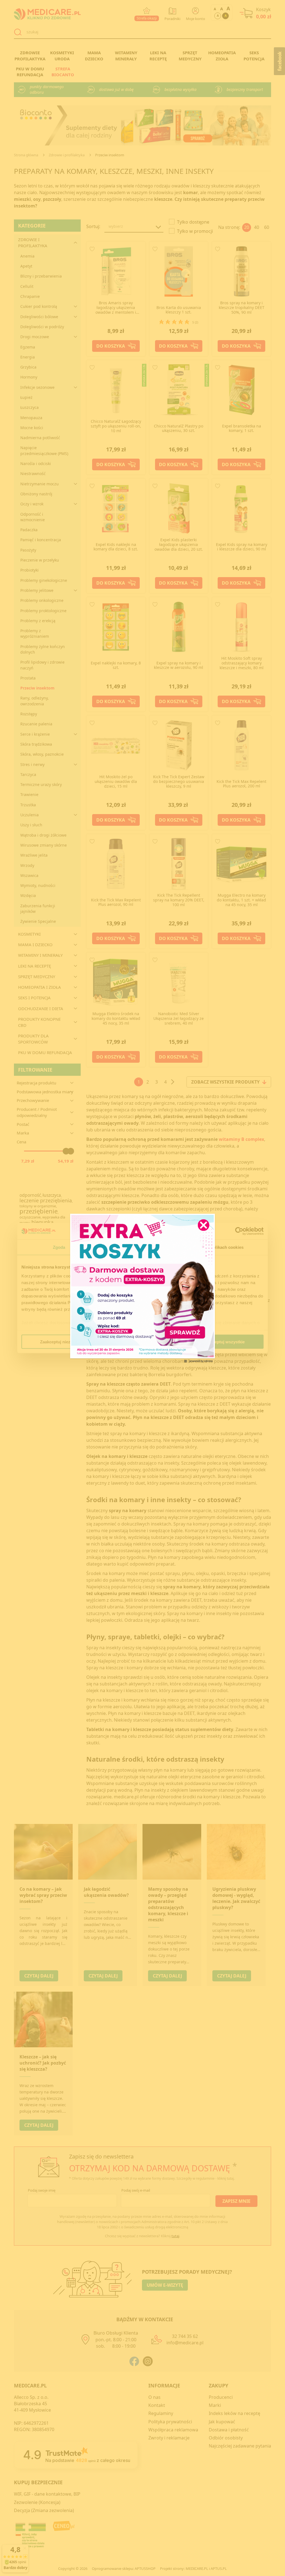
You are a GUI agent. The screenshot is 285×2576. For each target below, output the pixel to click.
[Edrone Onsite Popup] (142, 1288)
